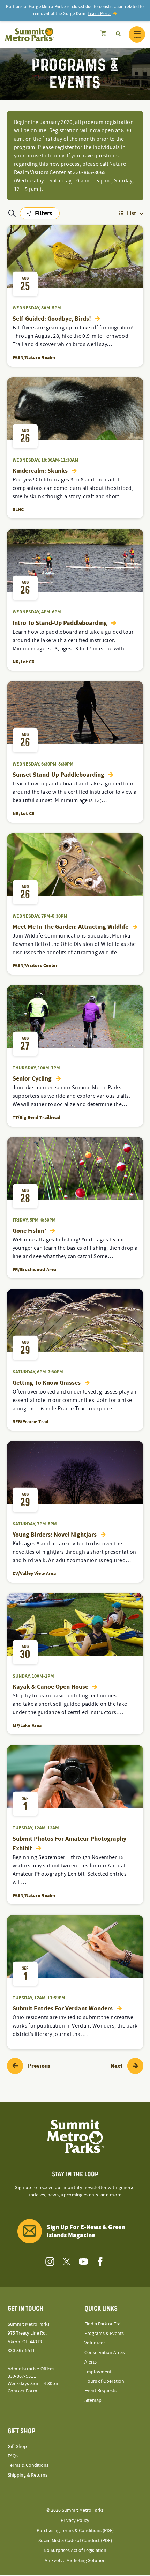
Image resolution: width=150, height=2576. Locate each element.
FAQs (13, 2456)
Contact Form (22, 2391)
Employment (98, 2372)
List (132, 214)
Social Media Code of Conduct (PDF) (75, 2541)
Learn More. (99, 14)
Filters (40, 214)
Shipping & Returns (28, 2475)
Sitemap (93, 2400)
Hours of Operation (104, 2381)
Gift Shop (17, 2447)
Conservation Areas (105, 2353)
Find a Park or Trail (104, 2324)
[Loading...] (103, 34)
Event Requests (100, 2391)
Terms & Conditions (28, 2465)
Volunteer (95, 2343)
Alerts (91, 2362)
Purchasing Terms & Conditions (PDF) (75, 2531)
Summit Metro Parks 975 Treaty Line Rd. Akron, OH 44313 (29, 2333)
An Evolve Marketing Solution (75, 2561)
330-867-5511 (21, 2351)
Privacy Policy (75, 2521)
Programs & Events (104, 2334)
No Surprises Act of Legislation (75, 2551)
